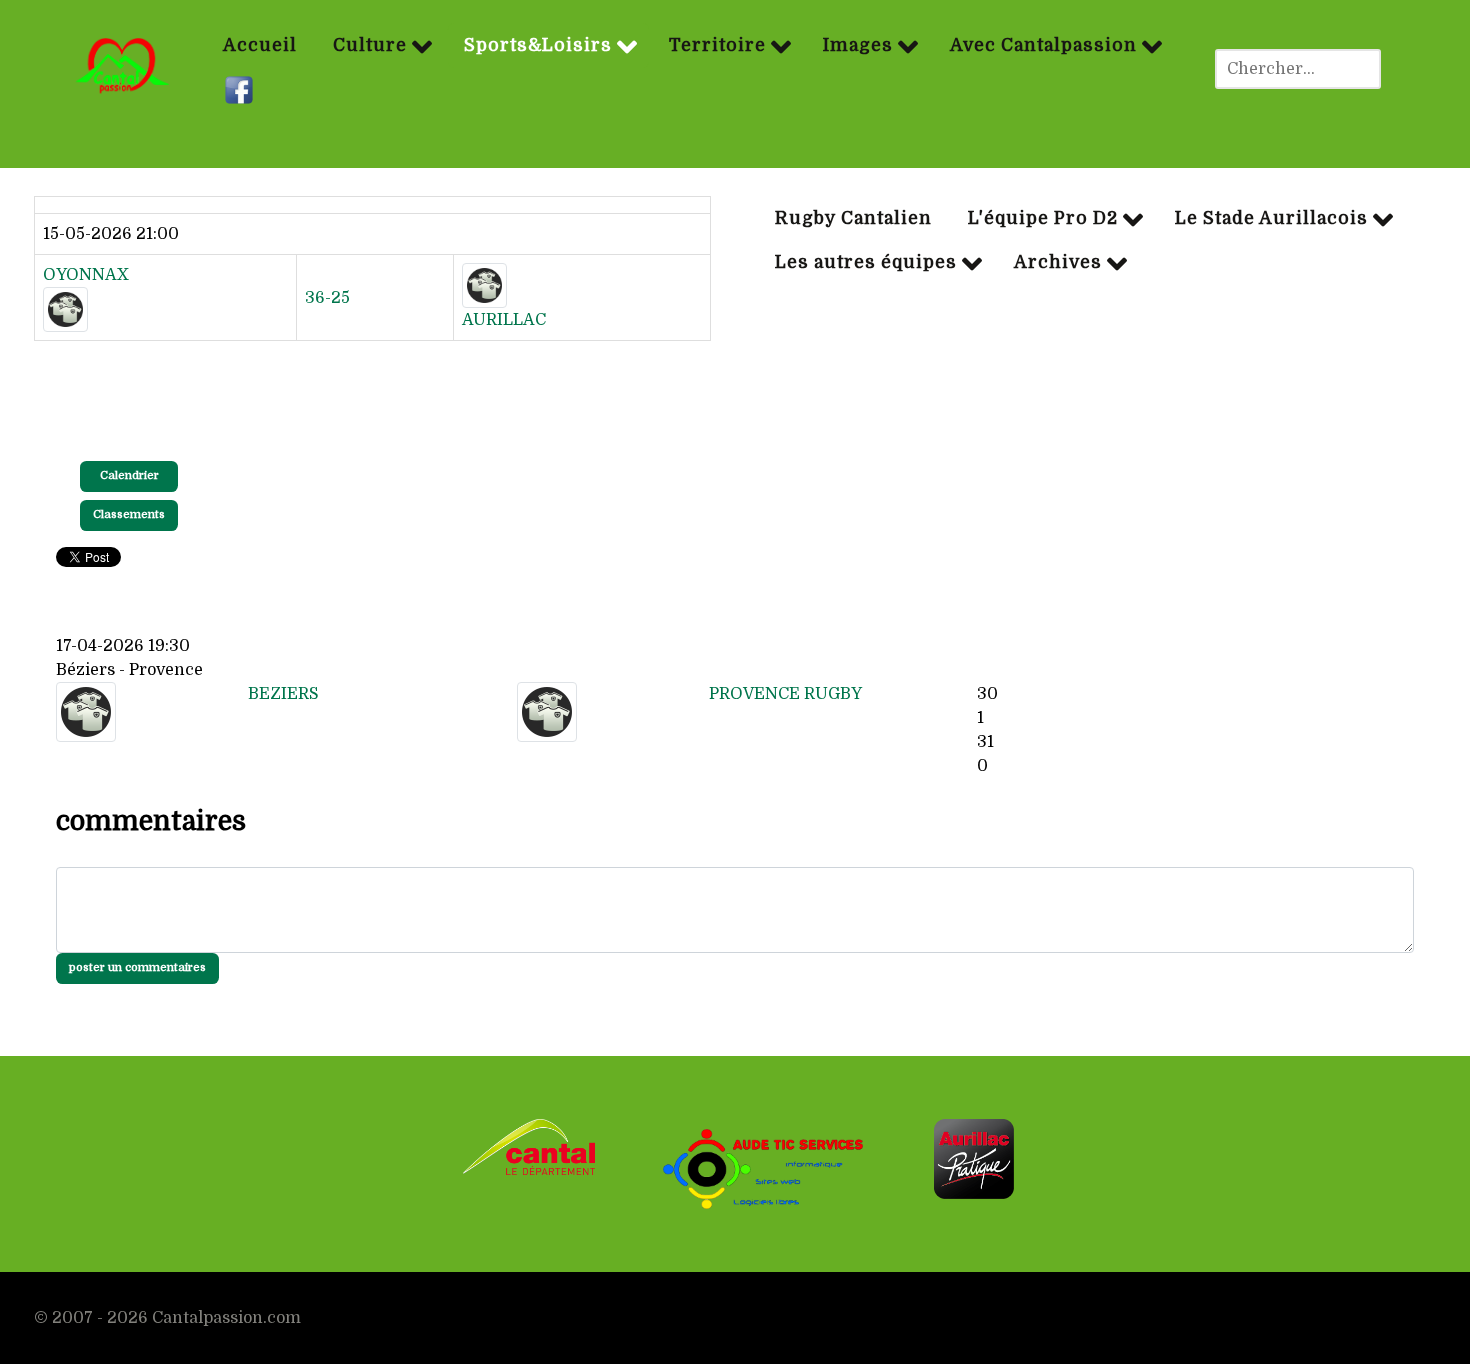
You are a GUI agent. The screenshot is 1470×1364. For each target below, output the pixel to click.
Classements (129, 514)
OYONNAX (86, 275)
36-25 (327, 298)
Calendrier (129, 475)
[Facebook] (241, 91)
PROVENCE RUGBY (785, 694)
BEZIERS (283, 694)
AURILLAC (504, 320)
